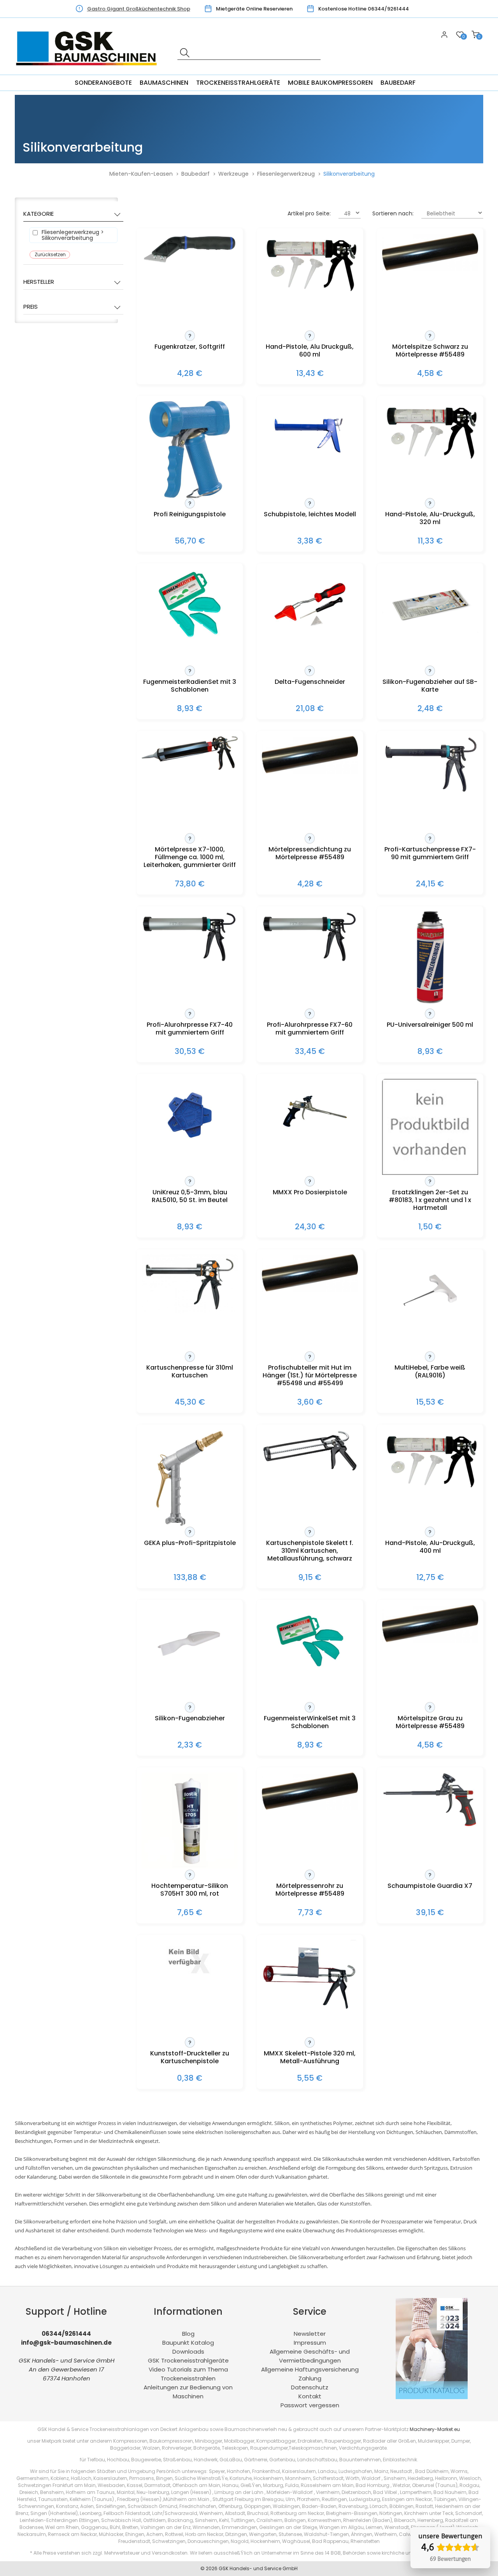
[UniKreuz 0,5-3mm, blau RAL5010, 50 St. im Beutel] (190, 1149)
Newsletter (310, 2334)
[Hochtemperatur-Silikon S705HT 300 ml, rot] (190, 1866)
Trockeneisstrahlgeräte (238, 83)
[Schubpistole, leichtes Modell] (310, 463)
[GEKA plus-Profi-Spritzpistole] (190, 1525)
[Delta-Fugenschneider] (310, 639)
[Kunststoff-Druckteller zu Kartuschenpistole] (190, 1977)
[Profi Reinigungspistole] (190, 496)
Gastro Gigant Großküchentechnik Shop (139, 9)
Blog (188, 2334)
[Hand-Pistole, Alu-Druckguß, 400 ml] (430, 1486)
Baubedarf (398, 83)
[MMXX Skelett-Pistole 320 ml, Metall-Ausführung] (310, 2010)
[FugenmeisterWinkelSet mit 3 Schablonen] (310, 1675)
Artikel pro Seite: (309, 213)
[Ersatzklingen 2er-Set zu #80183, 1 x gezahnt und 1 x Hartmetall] (430, 1173)
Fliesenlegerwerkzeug (286, 174)
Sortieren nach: (393, 213)
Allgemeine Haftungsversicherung (310, 2369)
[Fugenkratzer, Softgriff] (190, 263)
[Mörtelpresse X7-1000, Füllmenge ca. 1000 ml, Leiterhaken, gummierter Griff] (190, 768)
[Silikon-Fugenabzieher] (190, 1675)
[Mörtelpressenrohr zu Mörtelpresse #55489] (310, 1808)
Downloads (188, 2351)
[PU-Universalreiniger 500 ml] (430, 1005)
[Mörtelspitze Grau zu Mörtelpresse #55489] (430, 1640)
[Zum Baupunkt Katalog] (432, 2397)
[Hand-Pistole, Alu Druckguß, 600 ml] (310, 290)
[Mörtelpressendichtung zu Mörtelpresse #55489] (310, 772)
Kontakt (310, 2396)
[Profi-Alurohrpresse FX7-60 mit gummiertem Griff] (310, 960)
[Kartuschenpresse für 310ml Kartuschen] (190, 1312)
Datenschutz (310, 2387)
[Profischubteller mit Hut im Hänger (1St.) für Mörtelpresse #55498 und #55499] (310, 1290)
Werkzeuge (233, 174)
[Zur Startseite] (89, 70)
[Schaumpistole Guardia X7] (430, 1825)
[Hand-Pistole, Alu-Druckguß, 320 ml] (430, 458)
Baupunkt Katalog (188, 2343)
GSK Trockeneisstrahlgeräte (188, 2360)
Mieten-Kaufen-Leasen (141, 174)
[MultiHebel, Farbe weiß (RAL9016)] (430, 1324)
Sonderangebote (103, 83)
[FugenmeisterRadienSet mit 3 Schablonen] (190, 639)
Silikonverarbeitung (349, 174)
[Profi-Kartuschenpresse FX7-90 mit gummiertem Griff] (430, 791)
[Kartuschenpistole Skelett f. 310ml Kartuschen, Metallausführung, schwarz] (310, 1470)
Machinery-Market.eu (435, 2429)
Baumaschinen (164, 83)
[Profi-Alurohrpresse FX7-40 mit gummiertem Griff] (190, 960)
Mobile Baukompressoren (330, 83)
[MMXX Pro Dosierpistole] (310, 1149)
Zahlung (310, 2378)
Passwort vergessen (310, 2405)
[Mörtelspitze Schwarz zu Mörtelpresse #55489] (430, 269)
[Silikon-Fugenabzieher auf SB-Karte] (430, 630)
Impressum (310, 2343)
